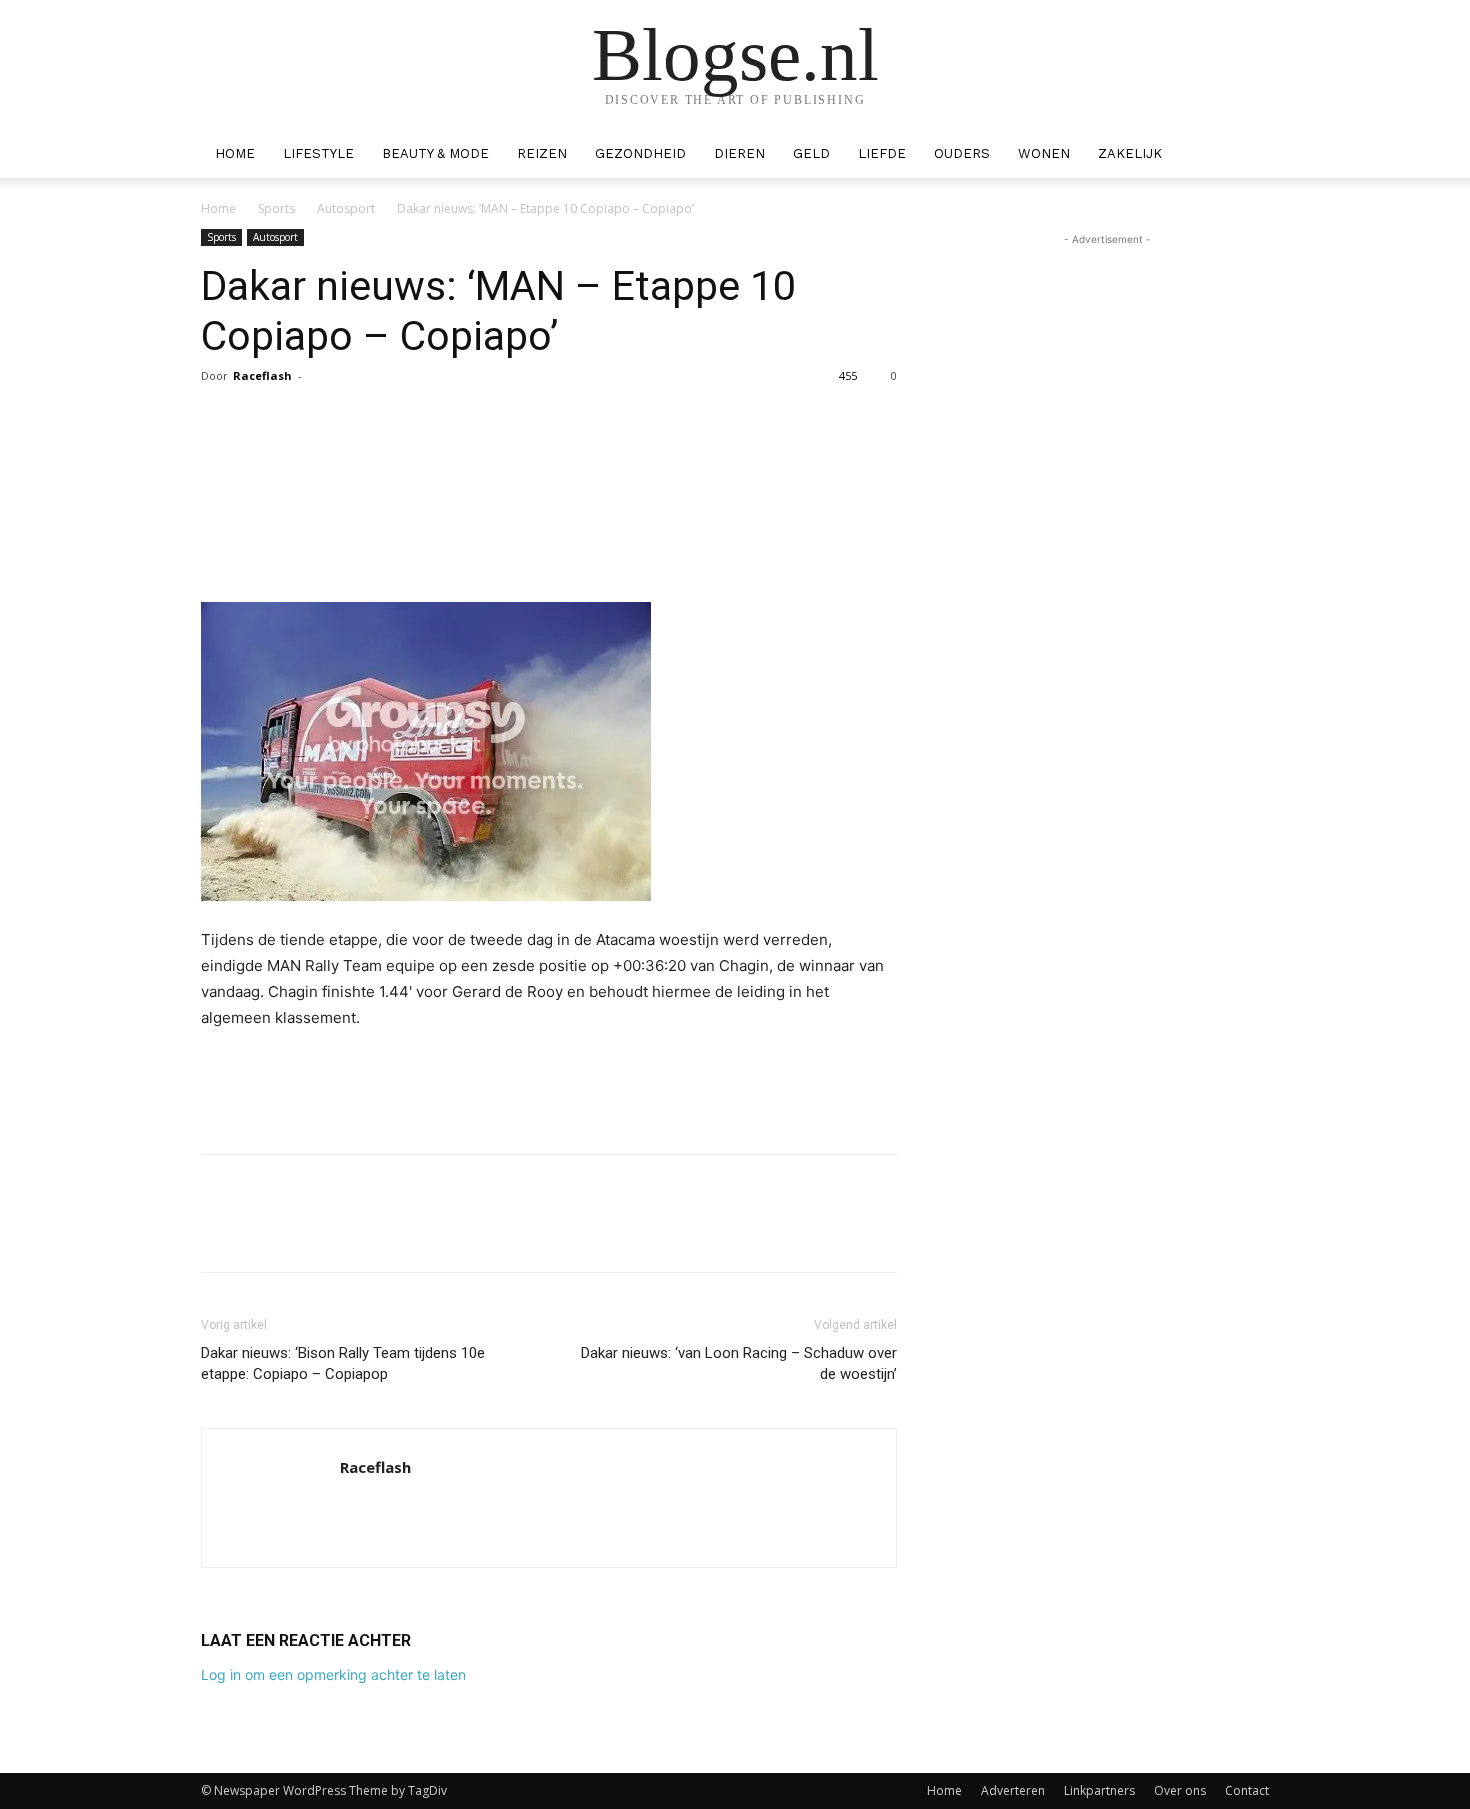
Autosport (346, 208)
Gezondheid (640, 153)
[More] (721, 421)
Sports (276, 208)
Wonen (1044, 153)
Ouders (962, 153)
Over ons (1180, 1790)
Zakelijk (1130, 153)
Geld (811, 153)
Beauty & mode (435, 153)
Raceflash (262, 375)
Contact (1247, 1790)
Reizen (542, 153)
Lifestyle (318, 153)
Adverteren (1013, 1790)
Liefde (882, 153)
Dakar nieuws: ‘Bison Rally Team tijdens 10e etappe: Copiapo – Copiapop (343, 1363)
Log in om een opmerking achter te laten (333, 1674)
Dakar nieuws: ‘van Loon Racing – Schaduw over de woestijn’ (739, 1363)
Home (235, 153)
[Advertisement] (549, 1087)
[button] (1245, 155)
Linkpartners (1099, 1790)
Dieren (739, 153)
